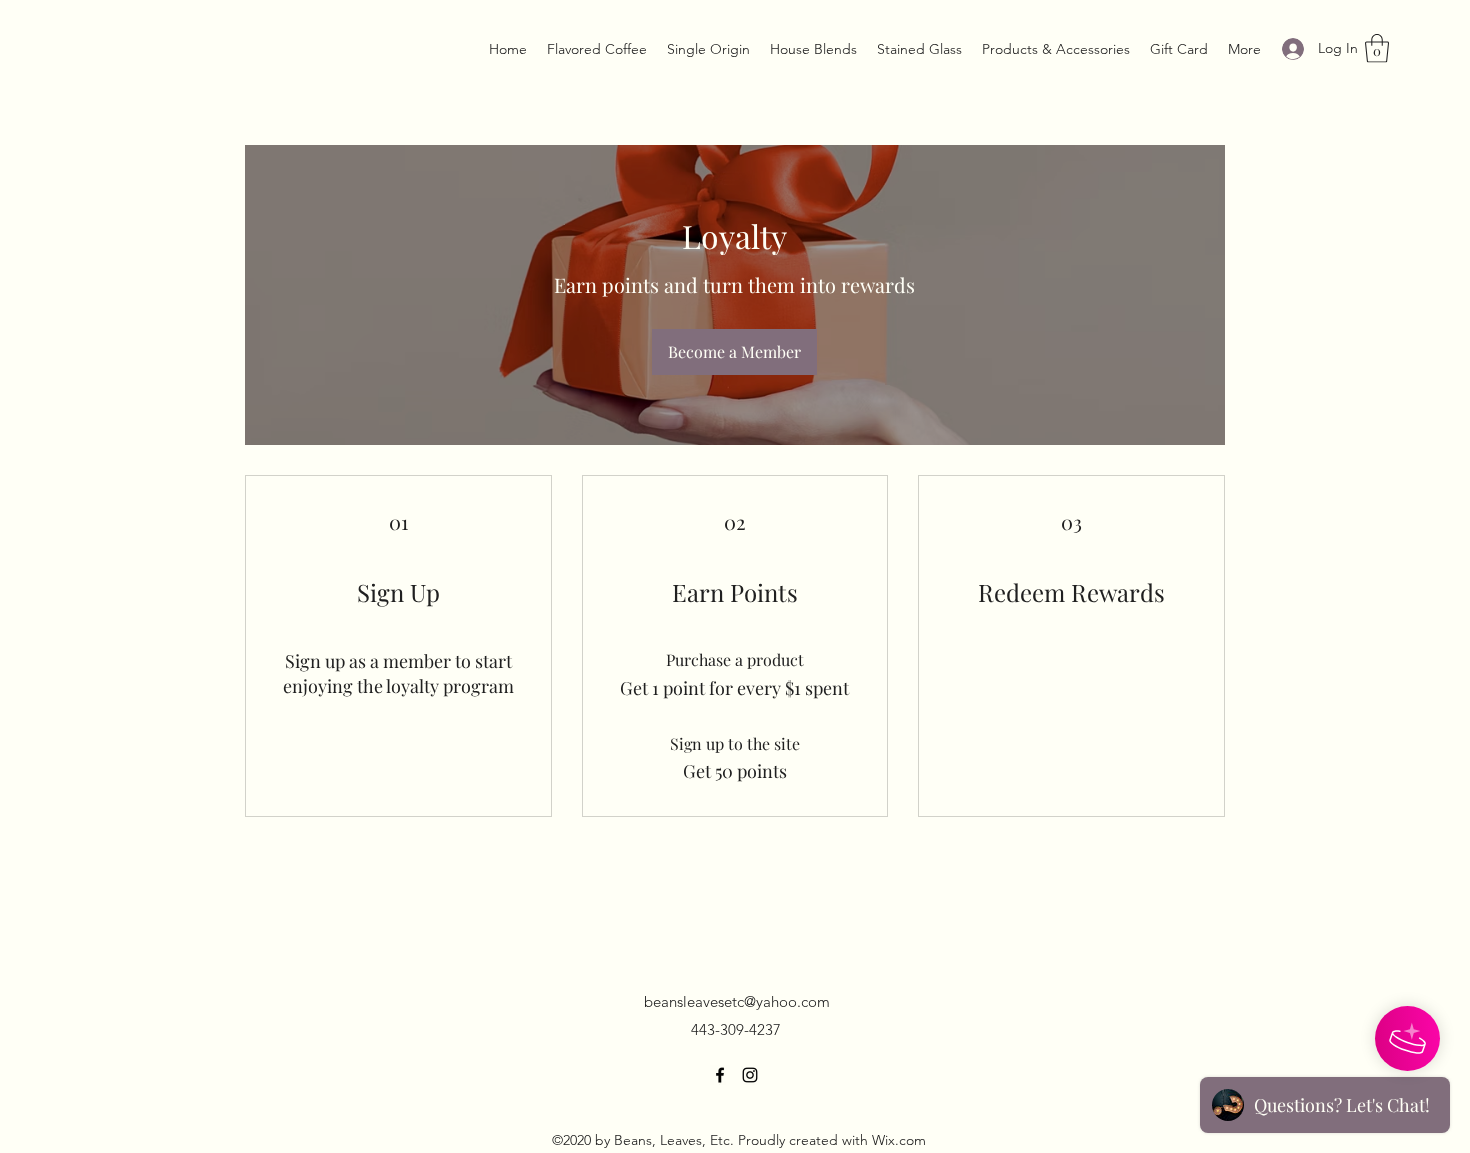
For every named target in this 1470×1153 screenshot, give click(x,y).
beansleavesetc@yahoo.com (737, 1001)
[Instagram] (750, 1075)
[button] (1377, 48)
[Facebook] (720, 1075)
